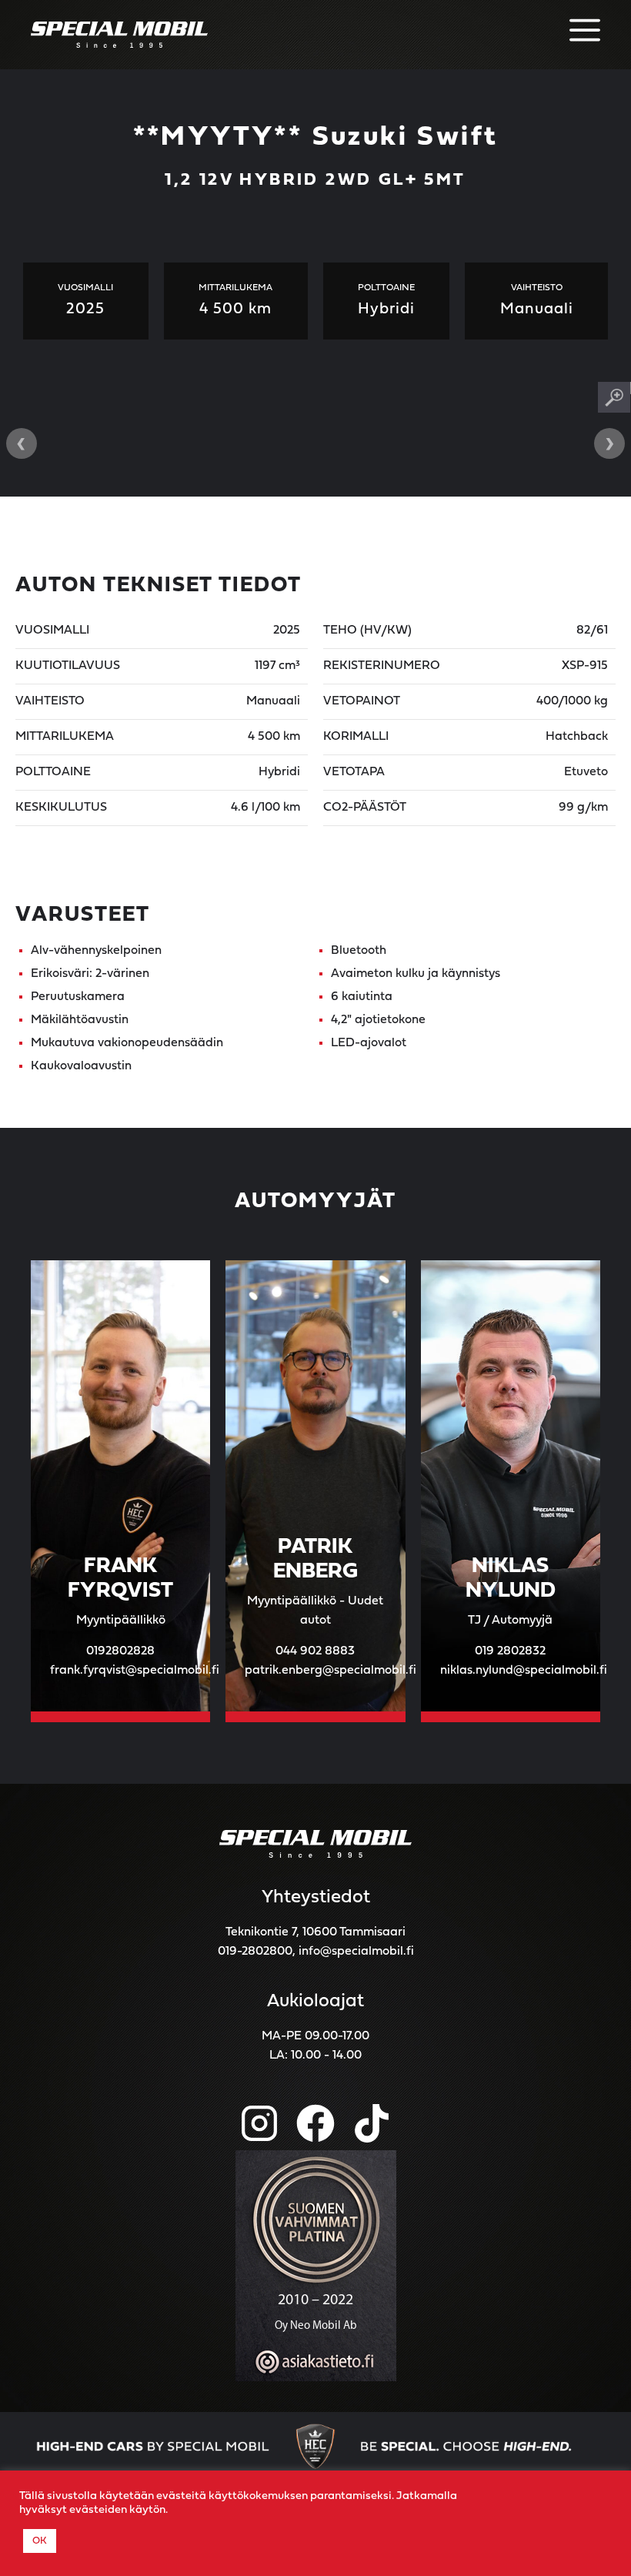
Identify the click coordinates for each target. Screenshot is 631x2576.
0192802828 (120, 1651)
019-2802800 (255, 1952)
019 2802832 (510, 1651)
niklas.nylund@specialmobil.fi (524, 1671)
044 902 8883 (315, 1651)
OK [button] (40, 2541)
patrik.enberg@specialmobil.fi (331, 1671)
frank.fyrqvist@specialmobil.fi (135, 1671)
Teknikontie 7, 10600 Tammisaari (315, 1932)
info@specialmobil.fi (356, 1952)
